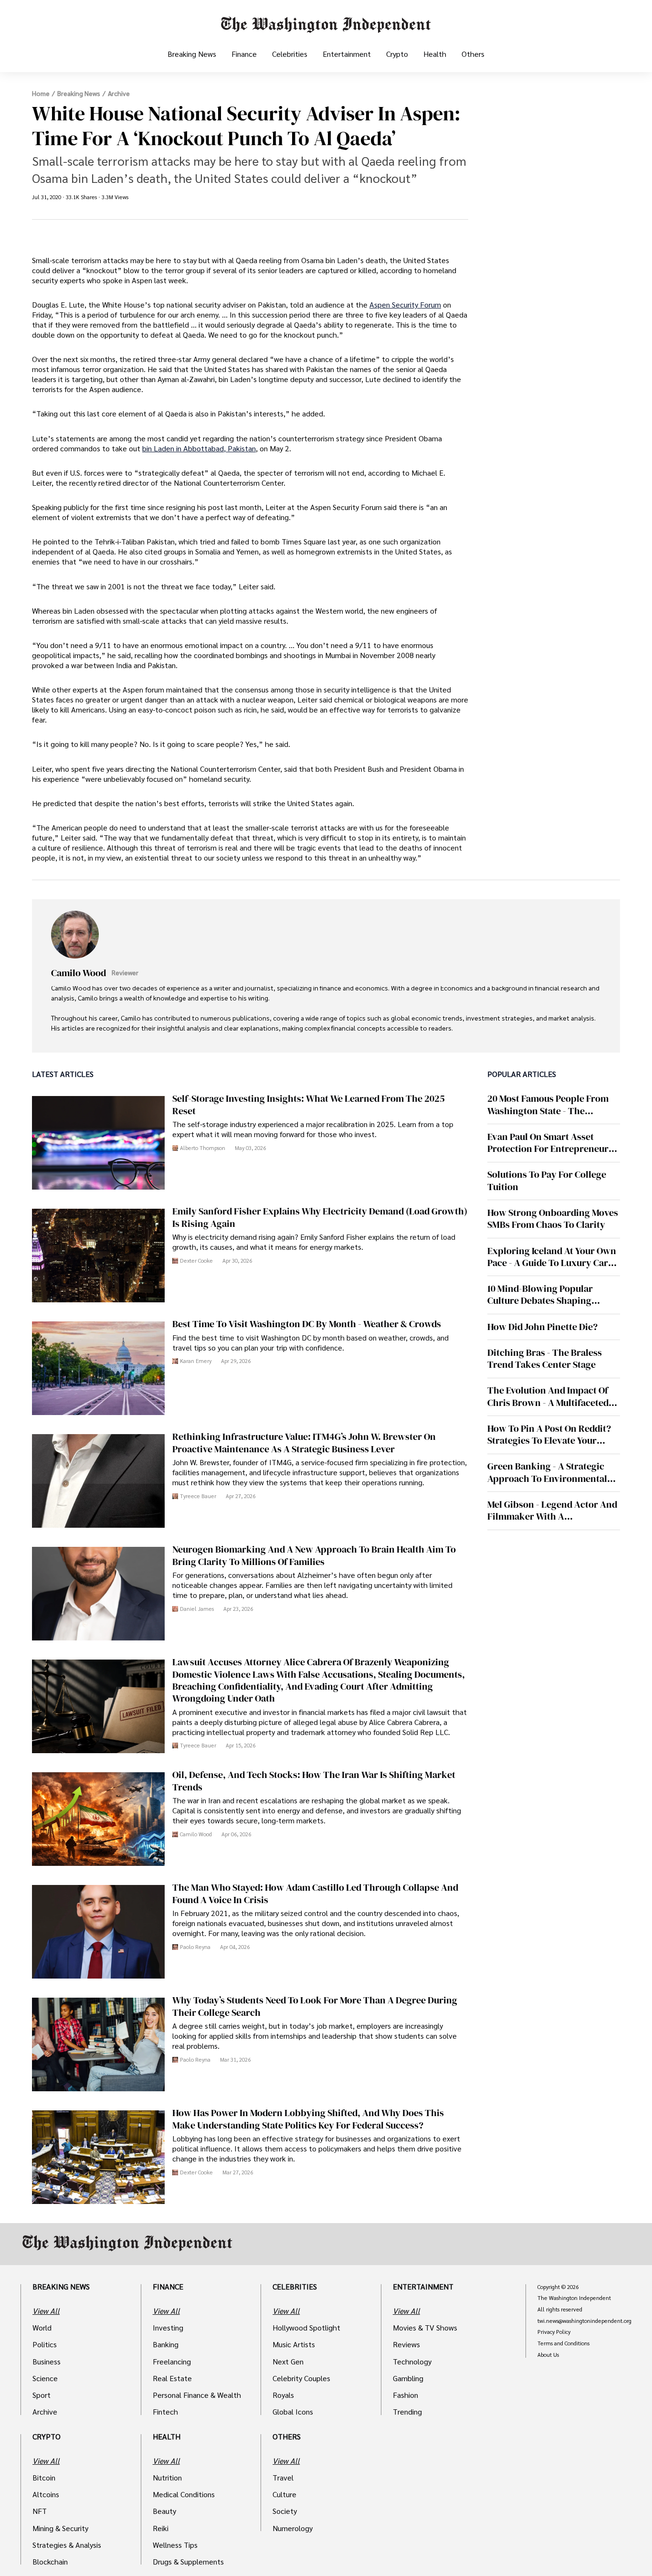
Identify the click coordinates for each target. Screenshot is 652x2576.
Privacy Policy (554, 2332)
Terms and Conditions (563, 2343)
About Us (548, 2355)
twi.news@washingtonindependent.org (584, 2321)
